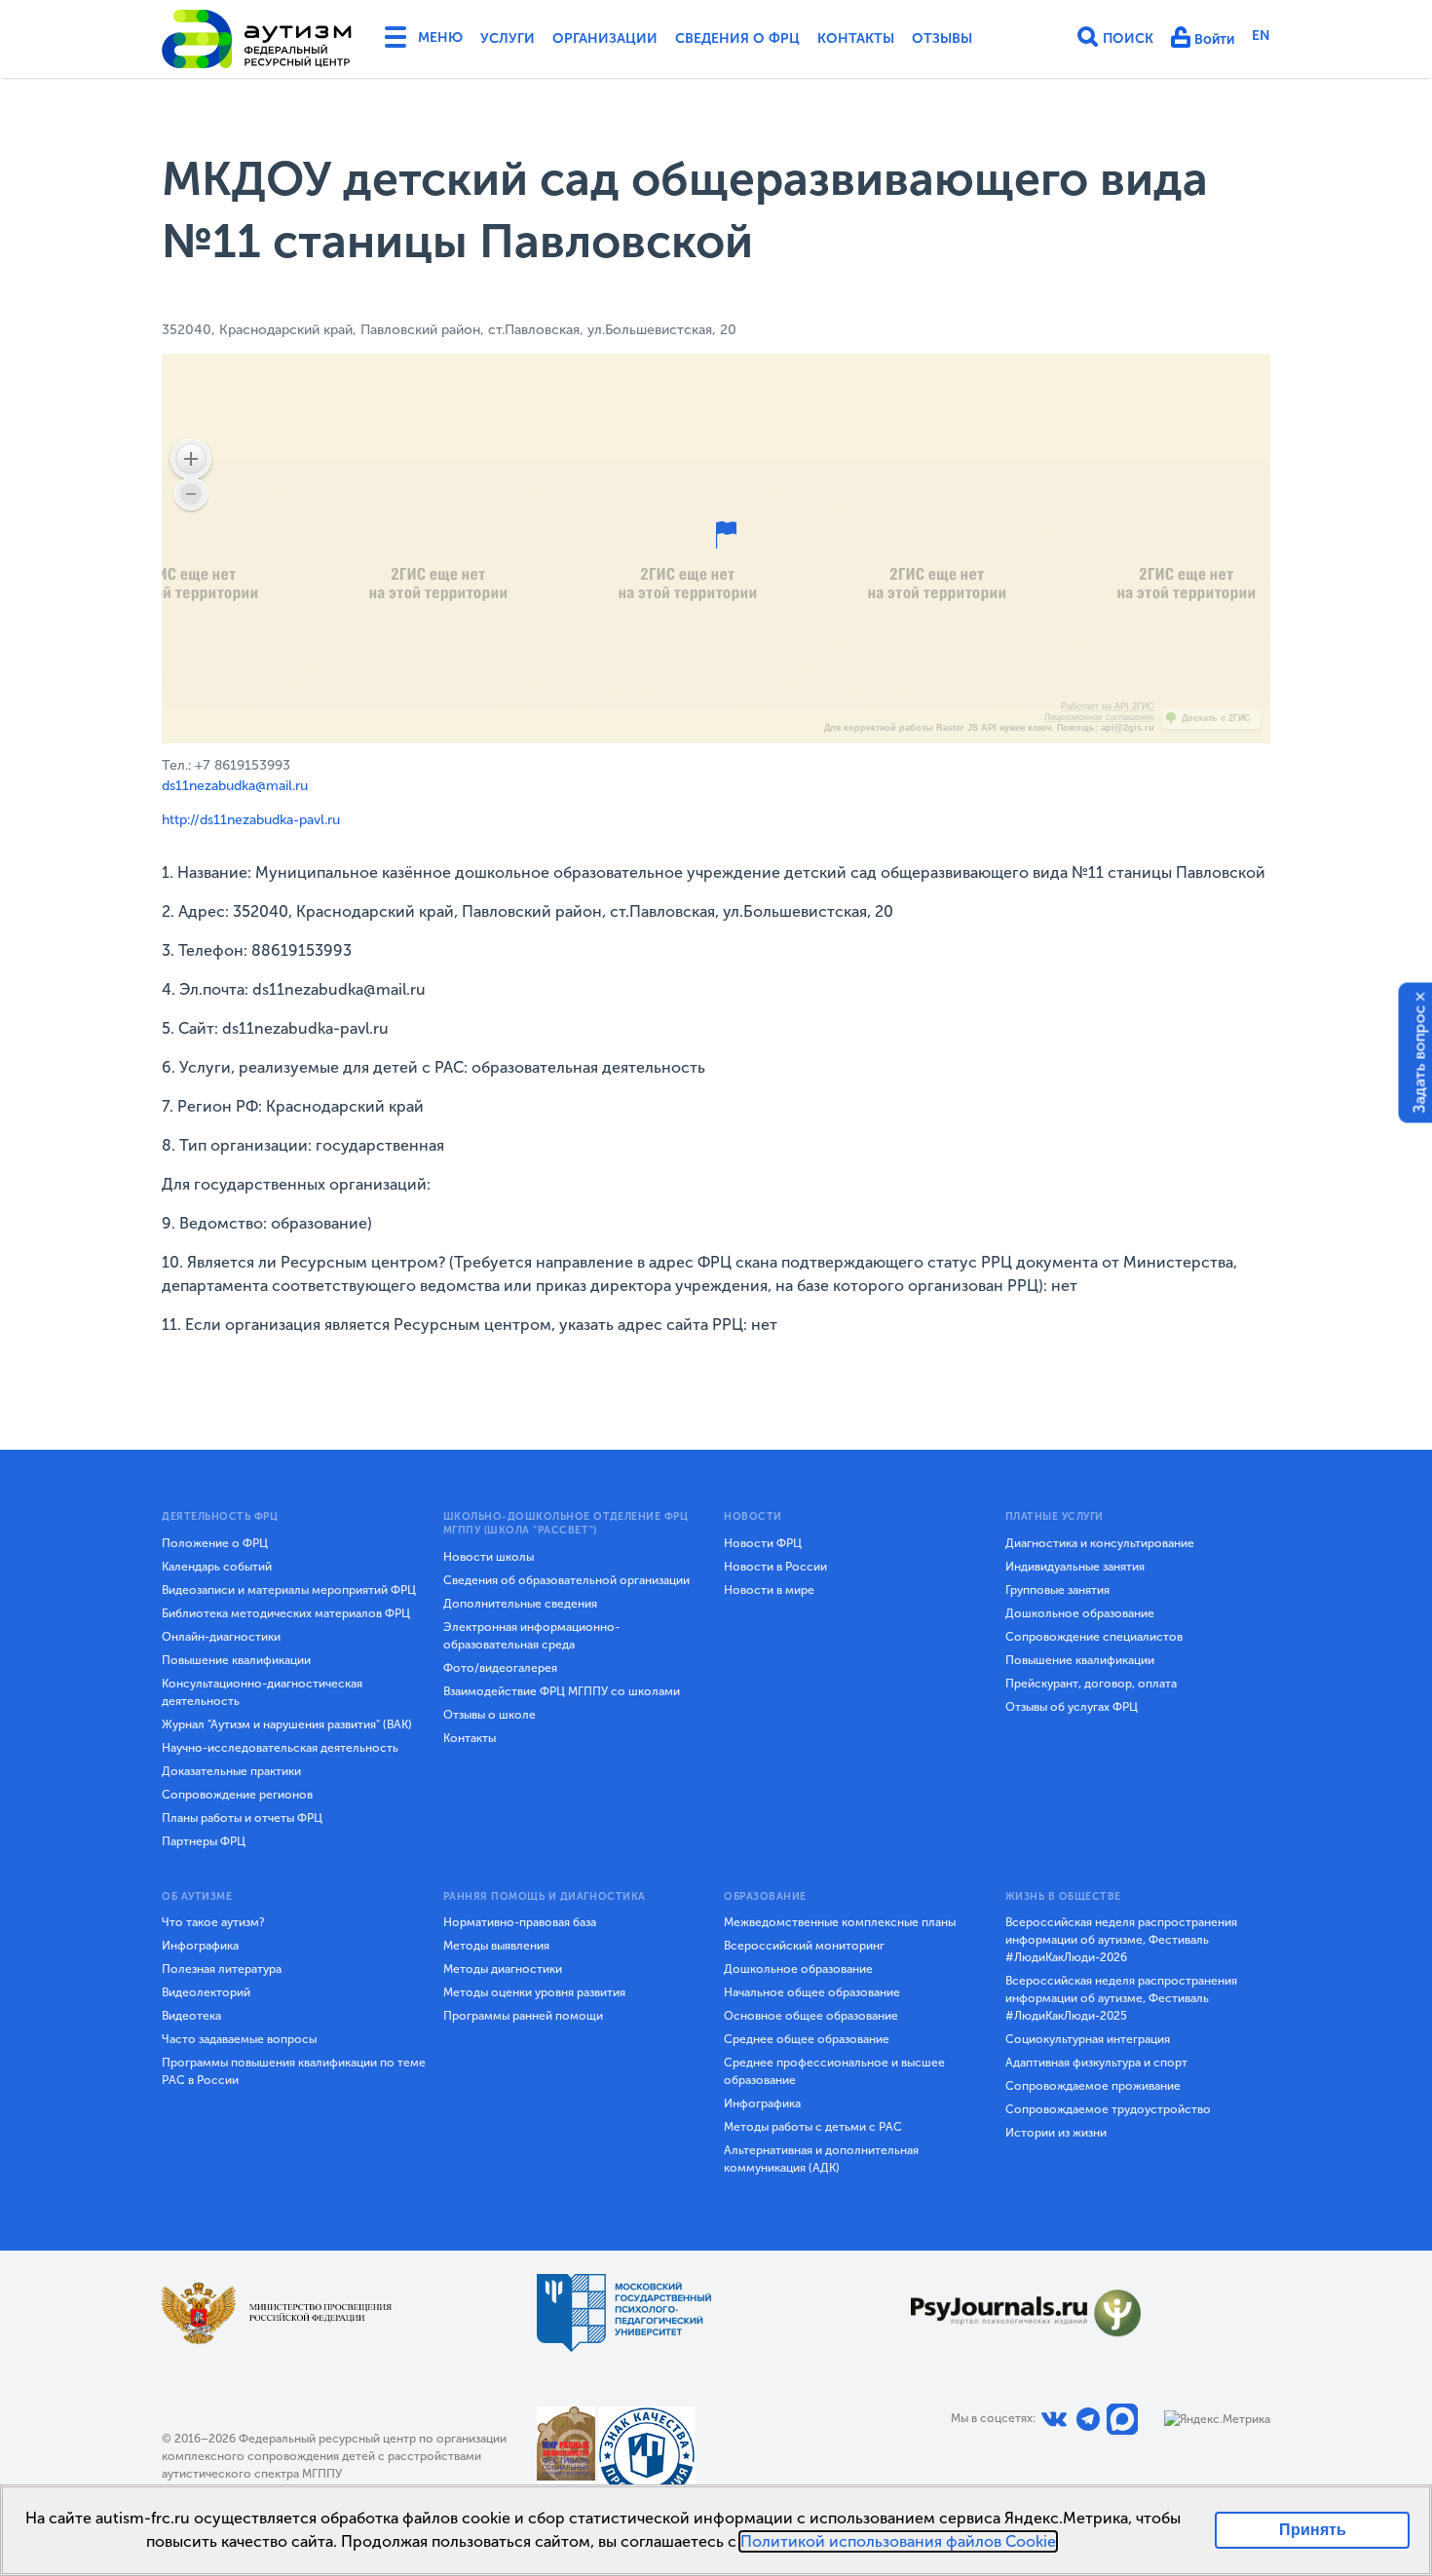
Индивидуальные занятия (1075, 1567)
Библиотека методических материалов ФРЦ (286, 1613)
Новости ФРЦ (763, 1543)
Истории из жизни (1056, 2133)
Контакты (856, 38)
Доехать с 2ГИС (1216, 718)
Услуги (508, 38)
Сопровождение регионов (237, 1795)
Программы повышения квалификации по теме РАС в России (294, 2071)
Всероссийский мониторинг (804, 1946)
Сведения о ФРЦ (737, 38)
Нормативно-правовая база (520, 1922)
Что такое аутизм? (213, 1922)
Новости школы (489, 1557)
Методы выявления (496, 1946)
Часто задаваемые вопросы (239, 2039)
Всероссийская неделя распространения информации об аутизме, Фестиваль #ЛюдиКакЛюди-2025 (1121, 1998)
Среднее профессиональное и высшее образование (834, 2071)
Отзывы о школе (490, 1715)
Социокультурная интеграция (1088, 2039)
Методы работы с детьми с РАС (813, 2127)
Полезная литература (222, 1969)
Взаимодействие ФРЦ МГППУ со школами (562, 1691)
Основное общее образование (811, 2016)
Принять (1313, 2530)
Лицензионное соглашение (1099, 717)
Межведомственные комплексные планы (840, 1922)
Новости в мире (769, 1590)
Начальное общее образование (812, 1992)
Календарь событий (217, 1567)
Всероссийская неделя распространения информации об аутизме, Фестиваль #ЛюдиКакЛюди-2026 (1121, 1940)
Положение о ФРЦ (215, 1543)
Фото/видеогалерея (500, 1668)
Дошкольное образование (1080, 1613)
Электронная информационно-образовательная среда (531, 1636)
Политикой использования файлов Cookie (898, 2541)
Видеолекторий (206, 1992)
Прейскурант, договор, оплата (1091, 1684)
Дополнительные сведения (520, 1604)
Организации (605, 38)
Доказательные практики (231, 1771)
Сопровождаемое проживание (1093, 2086)
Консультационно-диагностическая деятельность (262, 1692)
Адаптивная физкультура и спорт (1096, 2063)
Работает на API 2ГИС (1108, 706)
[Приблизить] (191, 459)
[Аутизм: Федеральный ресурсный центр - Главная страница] (257, 39)
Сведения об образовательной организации (566, 1580)
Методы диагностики (503, 1969)
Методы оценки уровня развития (534, 1992)
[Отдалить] (191, 494)
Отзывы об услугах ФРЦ (1072, 1707)
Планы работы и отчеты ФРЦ (242, 1818)
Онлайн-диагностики (221, 1637)
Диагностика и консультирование (1100, 1543)
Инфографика (200, 1946)
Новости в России (775, 1567)
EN (1261, 36)
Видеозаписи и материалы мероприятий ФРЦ (289, 1590)
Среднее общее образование (807, 2039)
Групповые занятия (1057, 1590)
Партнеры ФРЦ (204, 1841)
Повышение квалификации (236, 1660)
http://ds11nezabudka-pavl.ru (251, 820)
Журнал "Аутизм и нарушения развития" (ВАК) (287, 1724)
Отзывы (942, 38)
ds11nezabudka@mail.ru (235, 786)
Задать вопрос (1420, 1059)
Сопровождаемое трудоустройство (1108, 2109)
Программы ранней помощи (523, 2016)
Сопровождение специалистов (1094, 1637)
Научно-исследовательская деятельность (280, 1748)
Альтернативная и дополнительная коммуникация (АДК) (821, 2159)
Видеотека (191, 2016)
